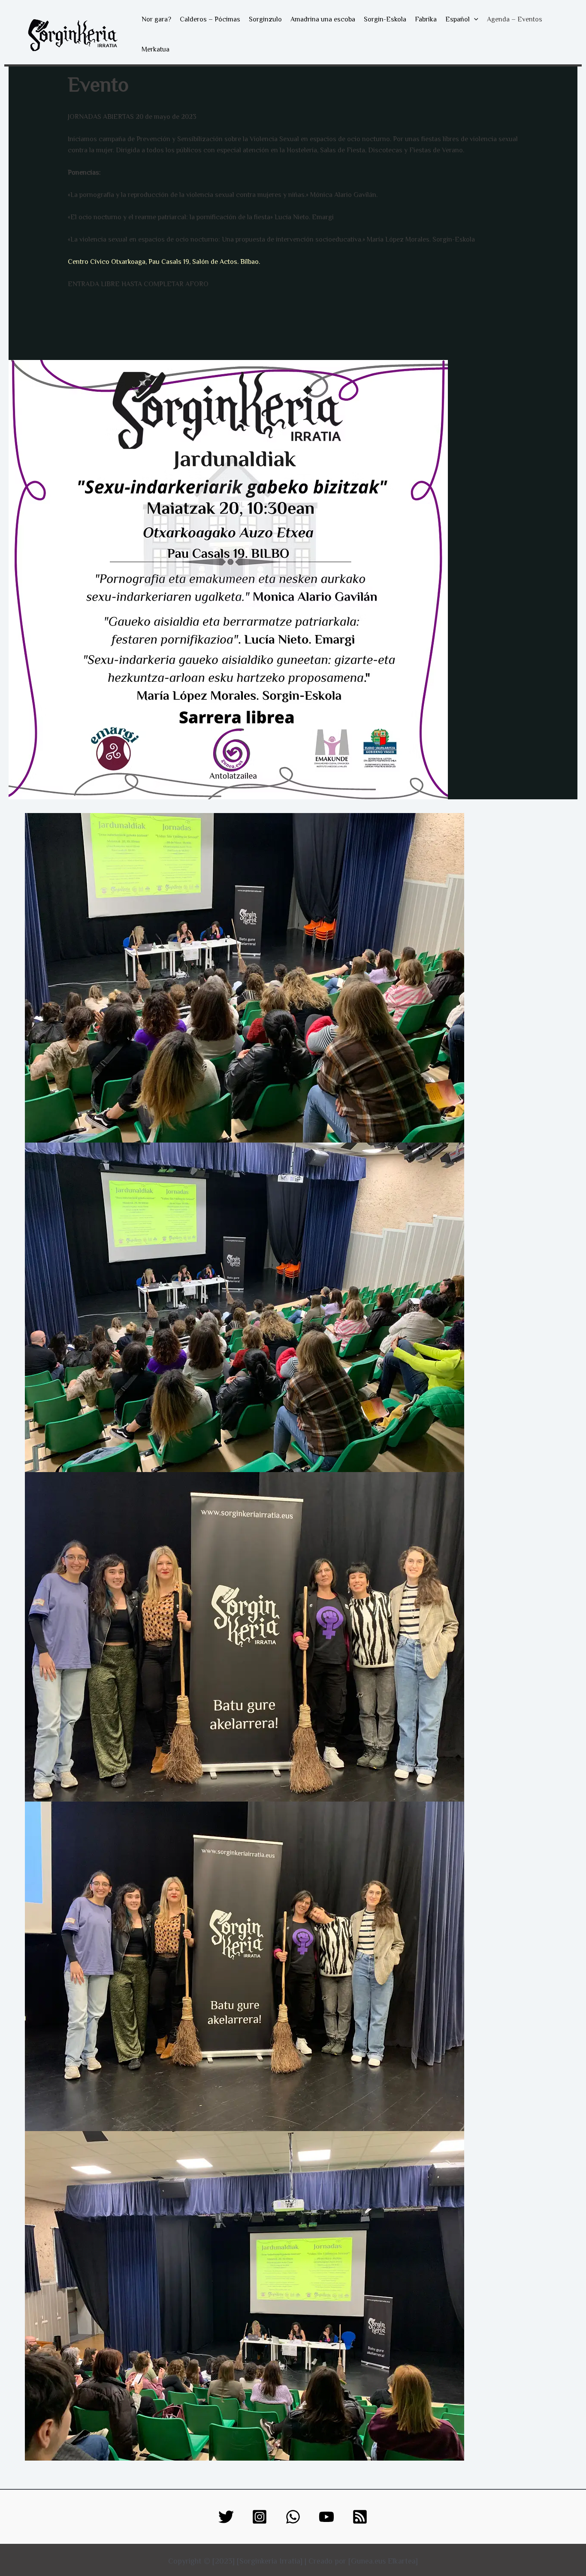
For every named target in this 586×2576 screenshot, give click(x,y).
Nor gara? (156, 19)
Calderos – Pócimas (210, 19)
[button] (474, 19)
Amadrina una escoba (323, 19)
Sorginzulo (265, 19)
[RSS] (360, 2517)
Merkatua (156, 49)
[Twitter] (226, 2517)
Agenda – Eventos (515, 19)
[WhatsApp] (293, 2517)
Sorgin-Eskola (385, 19)
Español (458, 19)
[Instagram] (260, 2517)
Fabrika (426, 19)
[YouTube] (326, 2517)
